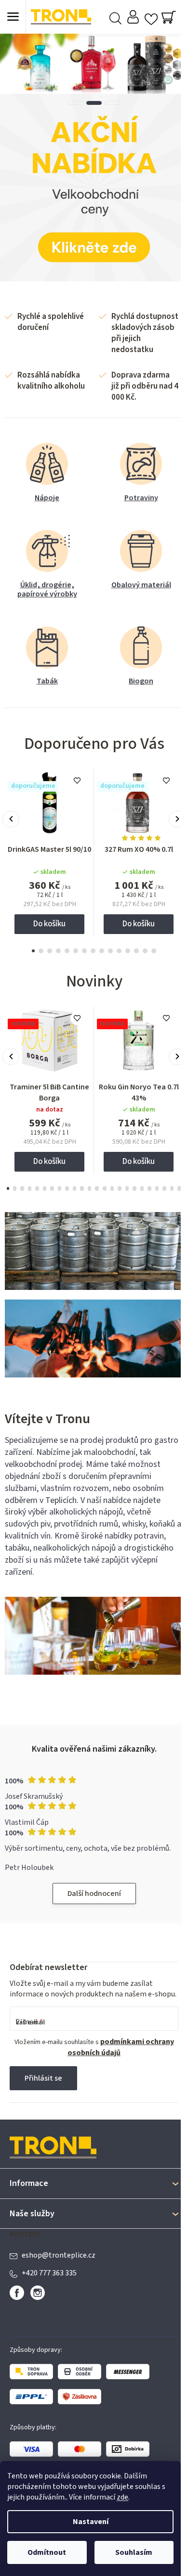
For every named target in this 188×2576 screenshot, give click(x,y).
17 (134, 1188)
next (177, 819)
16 (127, 1188)
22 (172, 1188)
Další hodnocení (94, 1894)
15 (120, 1188)
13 (145, 951)
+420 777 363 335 (49, 2273)
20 (157, 1188)
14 (154, 951)
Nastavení (91, 2522)
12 (136, 951)
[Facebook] (17, 2293)
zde (122, 2497)
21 (164, 1188)
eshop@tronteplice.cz (59, 2255)
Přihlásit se (43, 2078)
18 (142, 1188)
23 (179, 1188)
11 (128, 951)
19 (149, 1188)
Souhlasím (134, 2552)
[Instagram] (38, 2293)
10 (119, 951)
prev (11, 819)
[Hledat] (115, 17)
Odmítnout (47, 2552)
